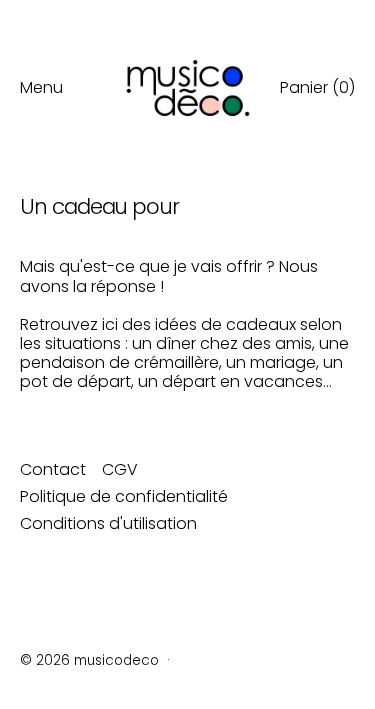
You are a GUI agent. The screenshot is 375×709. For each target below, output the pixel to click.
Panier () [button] (317, 87)
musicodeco (116, 660)
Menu (41, 87)
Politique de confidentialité (124, 496)
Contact (53, 469)
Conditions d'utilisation (108, 523)
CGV (120, 469)
